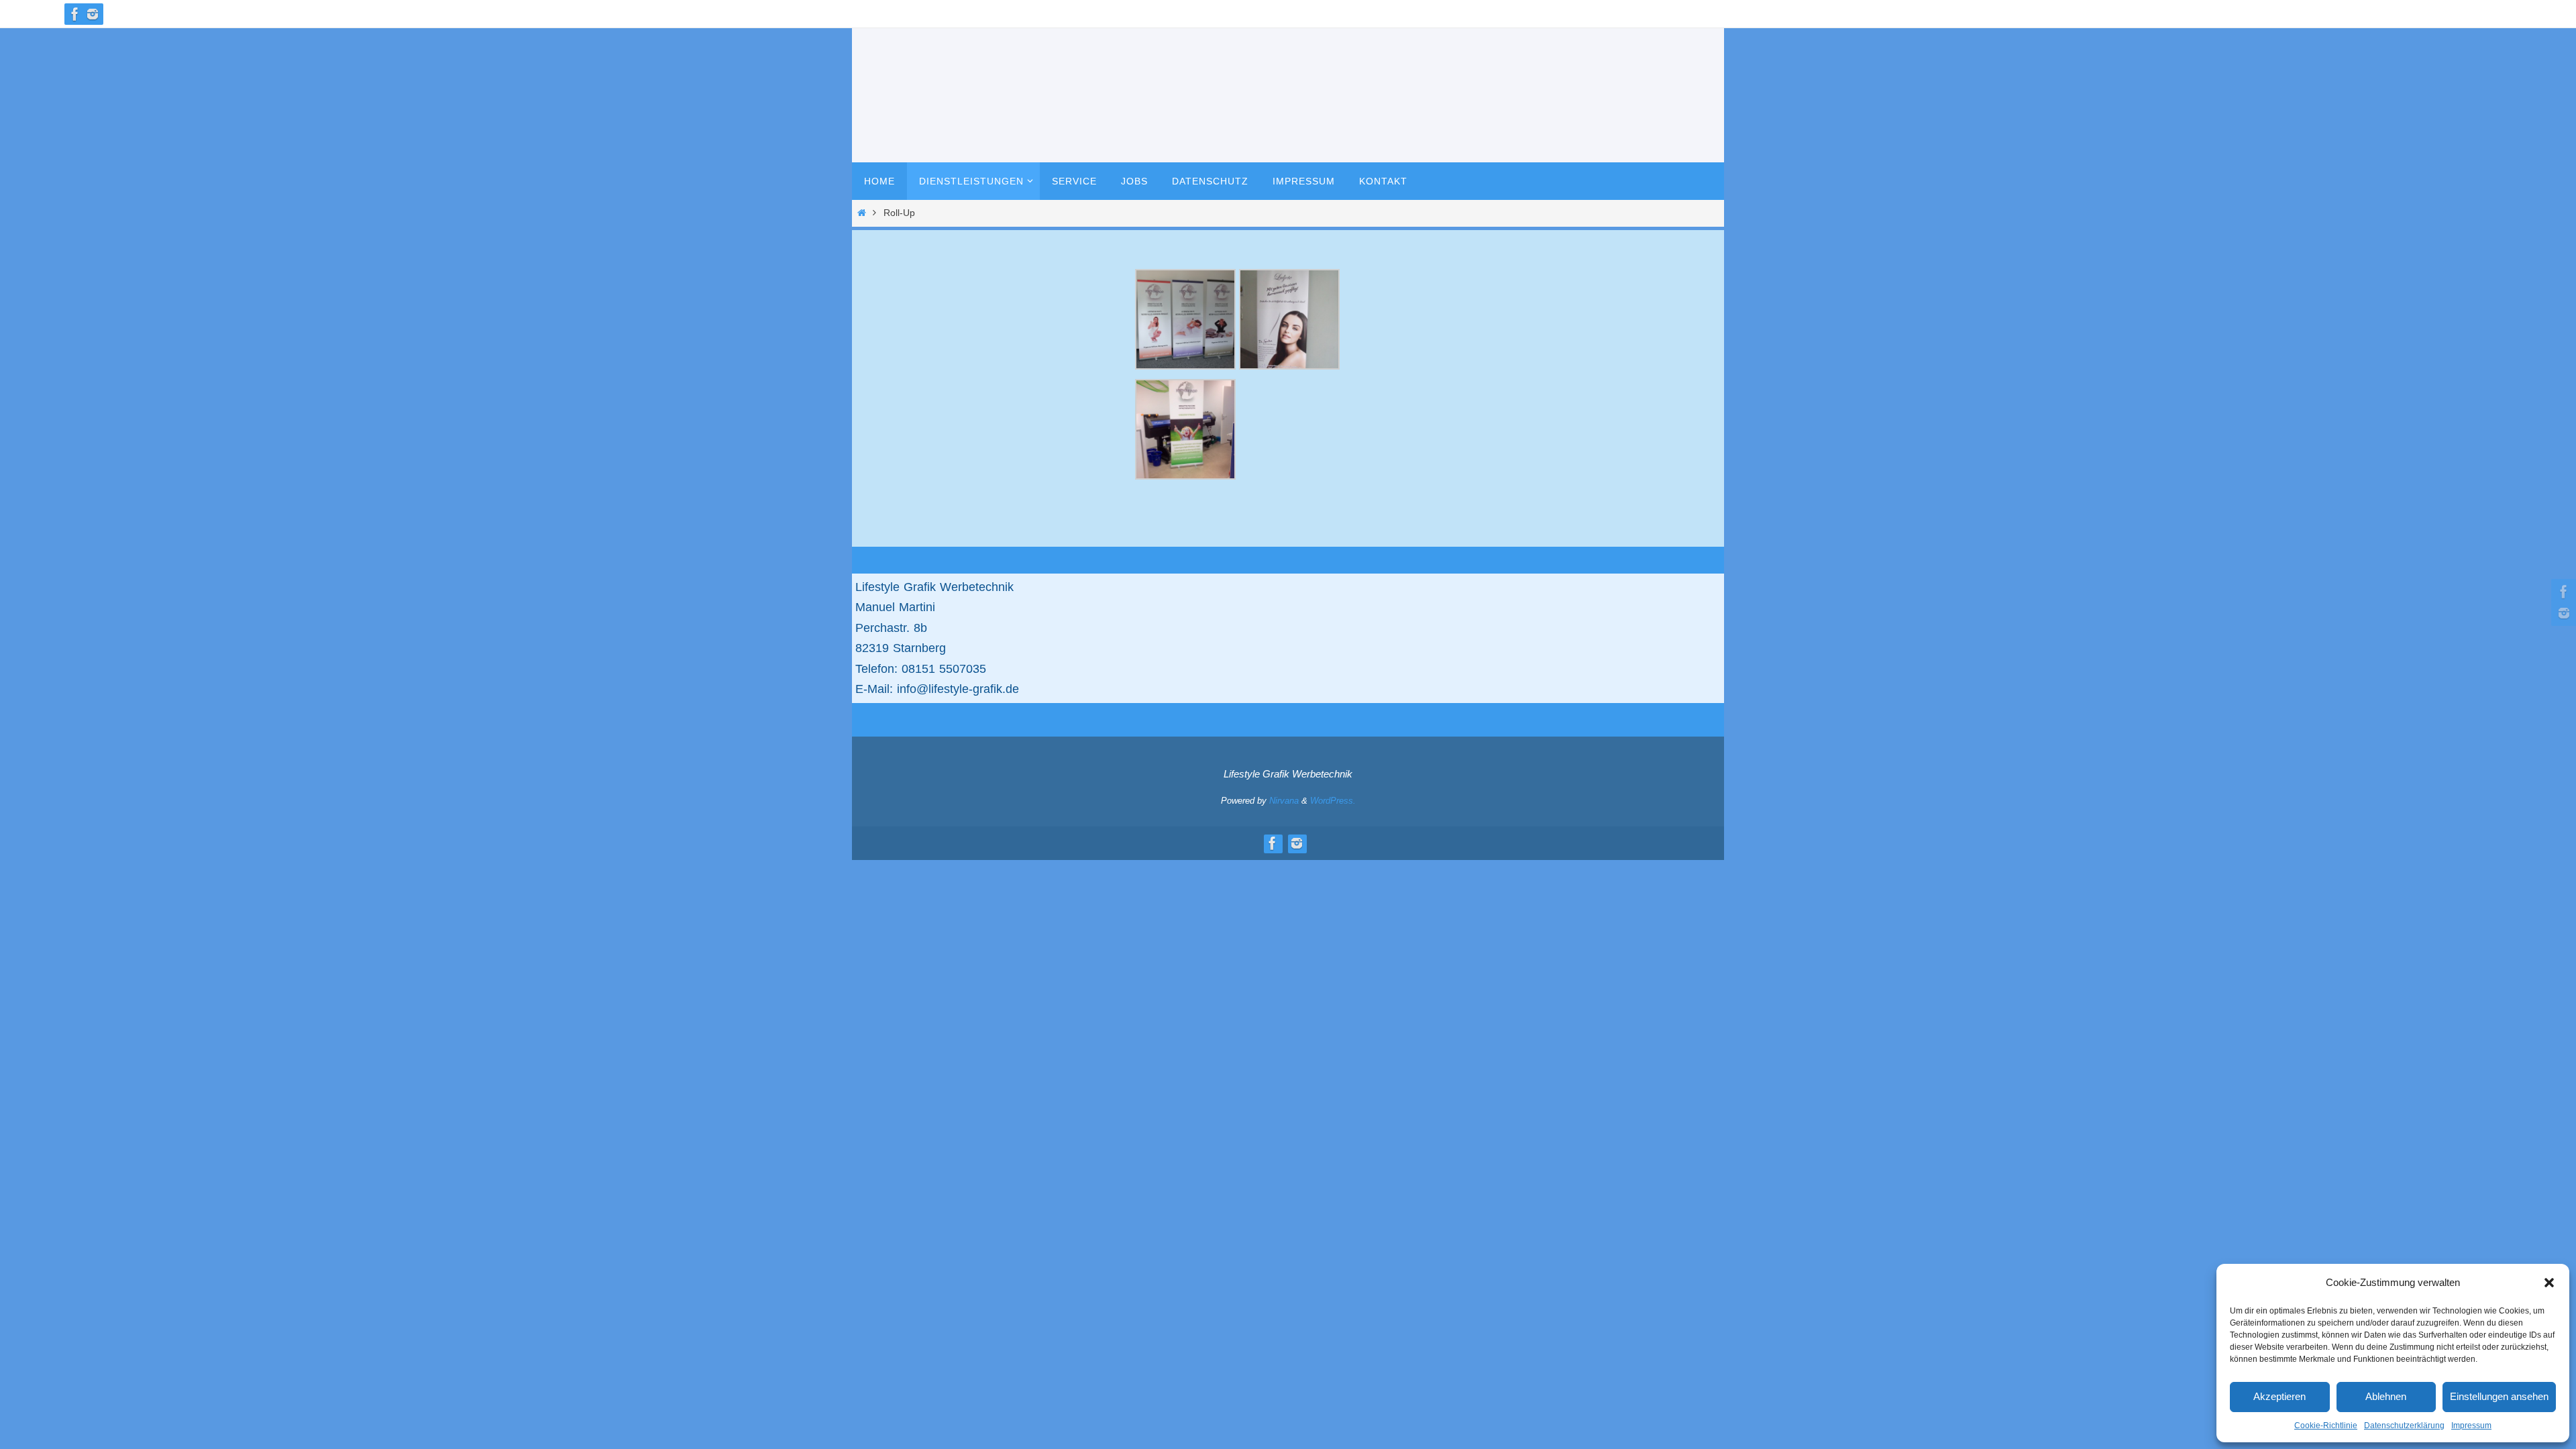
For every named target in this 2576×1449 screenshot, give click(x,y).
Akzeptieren (2279, 1396)
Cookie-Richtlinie (2326, 1426)
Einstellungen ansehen (2499, 1396)
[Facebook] (75, 14)
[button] (2549, 1283)
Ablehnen (2386, 1396)
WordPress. (1333, 801)
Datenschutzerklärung (2404, 1426)
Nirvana (1284, 801)
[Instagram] (93, 14)
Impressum (2471, 1426)
